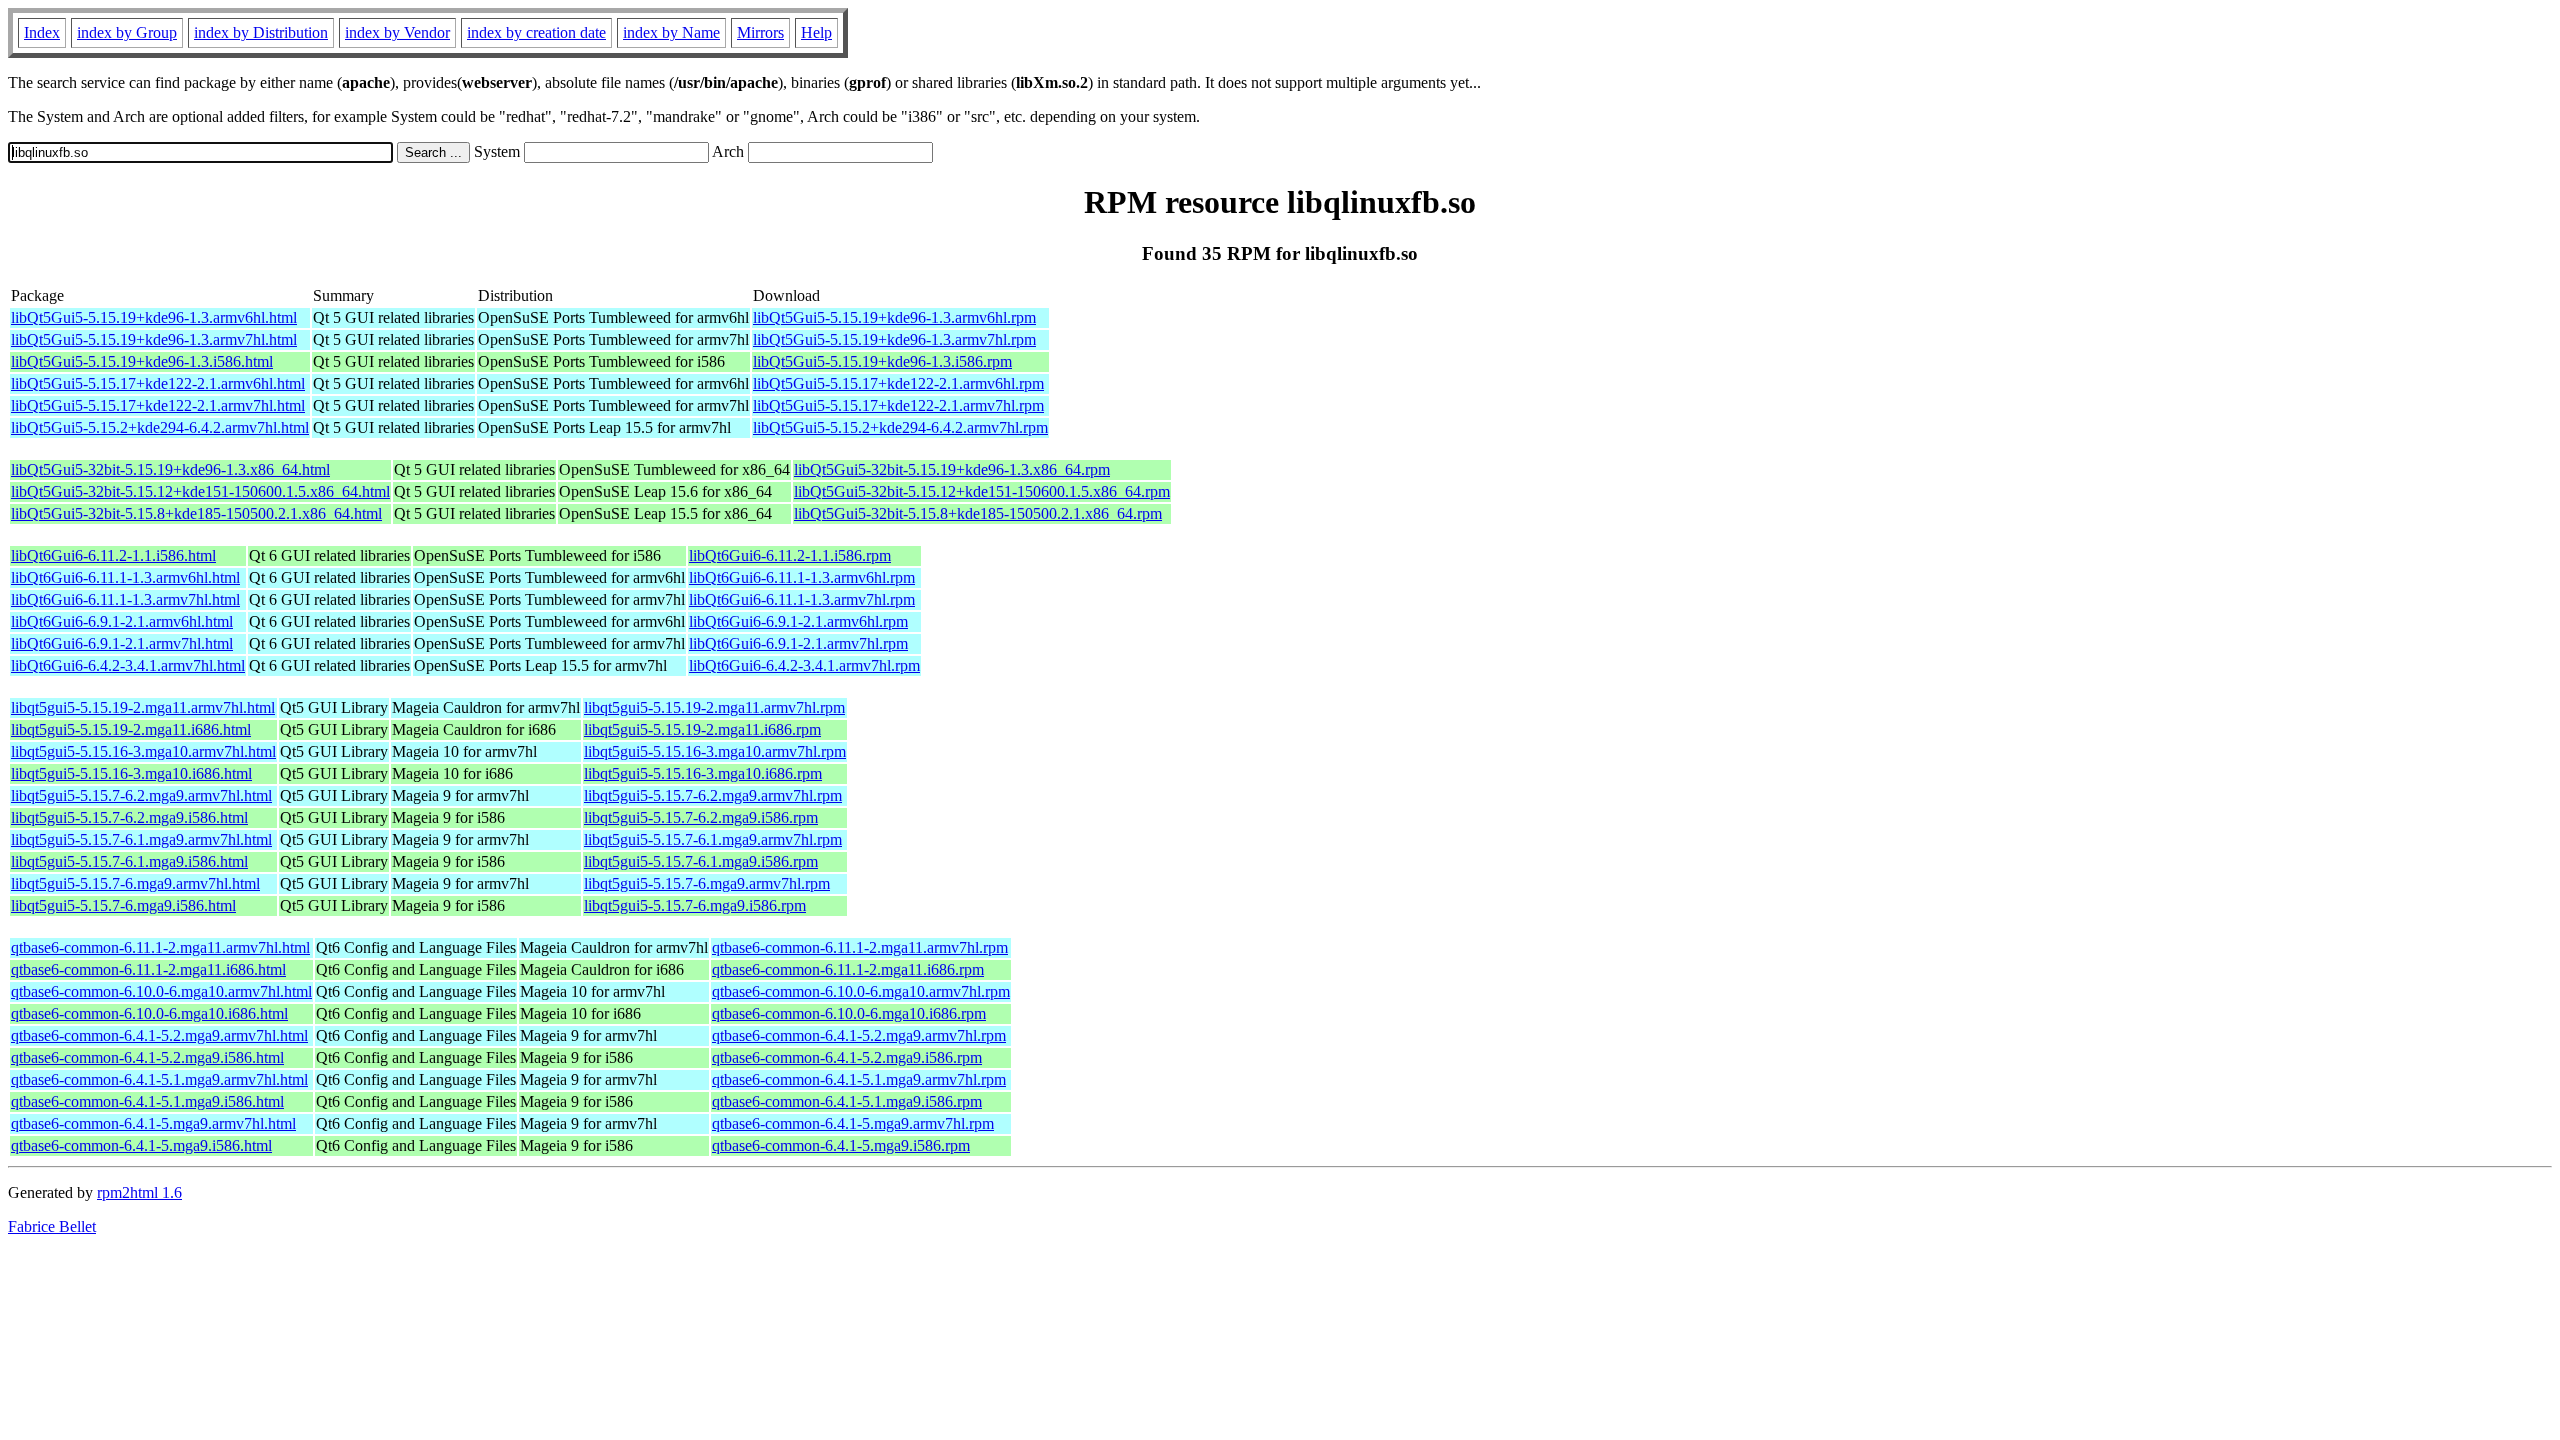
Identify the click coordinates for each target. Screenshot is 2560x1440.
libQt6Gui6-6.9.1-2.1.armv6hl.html (122, 621)
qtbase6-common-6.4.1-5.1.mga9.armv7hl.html (159, 1079)
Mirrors (760, 32)
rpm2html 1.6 (139, 1192)
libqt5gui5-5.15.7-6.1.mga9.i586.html (129, 861)
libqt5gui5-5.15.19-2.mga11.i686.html (131, 729)
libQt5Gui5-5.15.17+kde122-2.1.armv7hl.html (158, 405)
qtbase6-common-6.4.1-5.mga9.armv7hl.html (153, 1123)
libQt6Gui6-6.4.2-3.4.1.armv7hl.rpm (804, 665)
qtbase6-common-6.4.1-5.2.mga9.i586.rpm (847, 1057)
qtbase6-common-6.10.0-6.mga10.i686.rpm (849, 1013)
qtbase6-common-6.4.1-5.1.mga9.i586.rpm (847, 1101)
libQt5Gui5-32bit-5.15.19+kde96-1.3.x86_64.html (170, 469)
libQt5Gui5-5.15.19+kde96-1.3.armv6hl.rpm (894, 317)
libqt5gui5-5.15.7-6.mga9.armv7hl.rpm (707, 883)
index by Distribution (261, 32)
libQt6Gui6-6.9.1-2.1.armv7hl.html (122, 643)
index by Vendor (397, 32)
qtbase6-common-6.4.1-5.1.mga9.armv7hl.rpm (859, 1079)
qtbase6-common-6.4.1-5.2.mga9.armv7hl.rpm (859, 1035)
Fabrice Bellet (52, 1226)
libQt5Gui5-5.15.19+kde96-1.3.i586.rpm (882, 361)
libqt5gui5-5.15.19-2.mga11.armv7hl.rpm (714, 707)
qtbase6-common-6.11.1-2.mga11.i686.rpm (848, 969)
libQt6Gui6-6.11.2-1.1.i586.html (113, 555)
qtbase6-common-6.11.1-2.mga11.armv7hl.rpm (860, 947)
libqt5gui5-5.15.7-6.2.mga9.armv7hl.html (141, 795)
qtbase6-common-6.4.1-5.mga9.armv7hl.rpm (853, 1123)
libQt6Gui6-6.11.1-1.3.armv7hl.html (125, 599)
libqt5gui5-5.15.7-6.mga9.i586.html (123, 905)
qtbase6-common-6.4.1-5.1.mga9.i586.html (147, 1101)
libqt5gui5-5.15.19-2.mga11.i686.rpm (702, 729)
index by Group (127, 32)
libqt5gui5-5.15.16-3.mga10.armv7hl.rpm (715, 751)
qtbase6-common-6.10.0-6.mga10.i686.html (149, 1013)
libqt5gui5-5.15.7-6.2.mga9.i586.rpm (701, 817)
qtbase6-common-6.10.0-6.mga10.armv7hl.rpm (861, 991)
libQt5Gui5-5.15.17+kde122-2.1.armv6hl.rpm (898, 383)
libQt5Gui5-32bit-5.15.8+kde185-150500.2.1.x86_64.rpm (978, 513)
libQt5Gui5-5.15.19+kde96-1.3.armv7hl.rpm (894, 339)
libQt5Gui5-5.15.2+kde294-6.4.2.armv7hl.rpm (900, 427)
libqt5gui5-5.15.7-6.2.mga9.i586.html (129, 817)
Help (816, 32)
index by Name (671, 32)
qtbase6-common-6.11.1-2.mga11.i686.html (148, 969)
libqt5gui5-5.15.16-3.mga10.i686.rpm (703, 773)
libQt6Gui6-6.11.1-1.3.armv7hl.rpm (802, 599)
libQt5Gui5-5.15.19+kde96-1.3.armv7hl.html (154, 339)
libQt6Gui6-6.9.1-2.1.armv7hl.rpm (798, 643)
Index (42, 32)
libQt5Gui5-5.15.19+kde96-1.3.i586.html (142, 361)
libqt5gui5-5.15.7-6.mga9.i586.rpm (695, 905)
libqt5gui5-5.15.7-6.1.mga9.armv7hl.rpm (713, 839)
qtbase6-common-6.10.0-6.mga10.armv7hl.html (161, 991)
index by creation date (536, 32)
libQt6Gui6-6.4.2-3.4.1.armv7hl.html (128, 665)
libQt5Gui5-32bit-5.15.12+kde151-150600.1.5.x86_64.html (200, 491)
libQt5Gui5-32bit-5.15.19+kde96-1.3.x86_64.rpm (952, 469)
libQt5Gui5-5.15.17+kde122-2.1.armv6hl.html (158, 383)
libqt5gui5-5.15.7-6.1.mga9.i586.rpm (701, 861)
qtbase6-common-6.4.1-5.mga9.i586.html (141, 1145)
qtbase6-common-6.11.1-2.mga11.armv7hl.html (160, 947)
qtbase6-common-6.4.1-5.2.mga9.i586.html (147, 1057)
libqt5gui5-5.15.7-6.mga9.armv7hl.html (135, 883)
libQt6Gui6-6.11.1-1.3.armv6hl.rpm (802, 577)
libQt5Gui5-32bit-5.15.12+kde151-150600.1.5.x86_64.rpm (982, 491)
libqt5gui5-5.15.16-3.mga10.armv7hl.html (143, 751)
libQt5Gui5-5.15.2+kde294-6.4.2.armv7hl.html (160, 427)
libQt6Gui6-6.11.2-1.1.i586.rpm (790, 555)
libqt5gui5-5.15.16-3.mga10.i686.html (131, 773)
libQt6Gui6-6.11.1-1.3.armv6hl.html (125, 577)
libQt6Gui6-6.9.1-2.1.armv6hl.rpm (798, 621)
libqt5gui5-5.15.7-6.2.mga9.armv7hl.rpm (713, 795)
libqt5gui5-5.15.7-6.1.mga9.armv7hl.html (141, 839)
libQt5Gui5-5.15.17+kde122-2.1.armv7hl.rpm (898, 405)
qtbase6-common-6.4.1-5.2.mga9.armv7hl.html (159, 1035)
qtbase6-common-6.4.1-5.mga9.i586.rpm (841, 1145)
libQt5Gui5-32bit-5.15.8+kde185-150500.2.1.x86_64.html (196, 513)
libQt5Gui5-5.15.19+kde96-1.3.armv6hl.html (154, 317)
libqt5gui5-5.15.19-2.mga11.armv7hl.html (143, 707)
